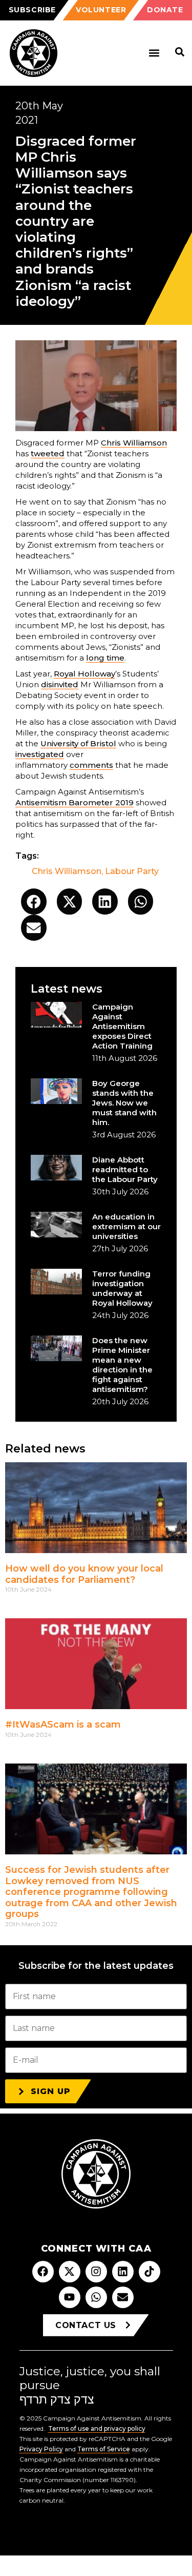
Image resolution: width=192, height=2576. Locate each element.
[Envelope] (123, 2297)
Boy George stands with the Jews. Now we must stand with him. (124, 1103)
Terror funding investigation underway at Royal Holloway (122, 1288)
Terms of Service (104, 2449)
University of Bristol (78, 743)
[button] (154, 53)
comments (91, 765)
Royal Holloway (84, 674)
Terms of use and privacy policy (97, 2428)
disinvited (60, 684)
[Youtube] (70, 2297)
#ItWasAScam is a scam (63, 1725)
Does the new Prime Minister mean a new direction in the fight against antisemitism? (122, 1365)
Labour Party (132, 871)
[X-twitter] (70, 2272)
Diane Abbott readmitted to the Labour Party (125, 1169)
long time (105, 658)
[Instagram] (96, 2272)
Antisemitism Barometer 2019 (74, 802)
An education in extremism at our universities (126, 1226)
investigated (40, 754)
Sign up (51, 2091)
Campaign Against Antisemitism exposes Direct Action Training (122, 1026)
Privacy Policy (41, 2449)
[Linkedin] (123, 2272)
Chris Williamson (134, 443)
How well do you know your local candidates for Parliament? (84, 1574)
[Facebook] (43, 2272)
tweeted (48, 453)
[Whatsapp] (96, 2297)
